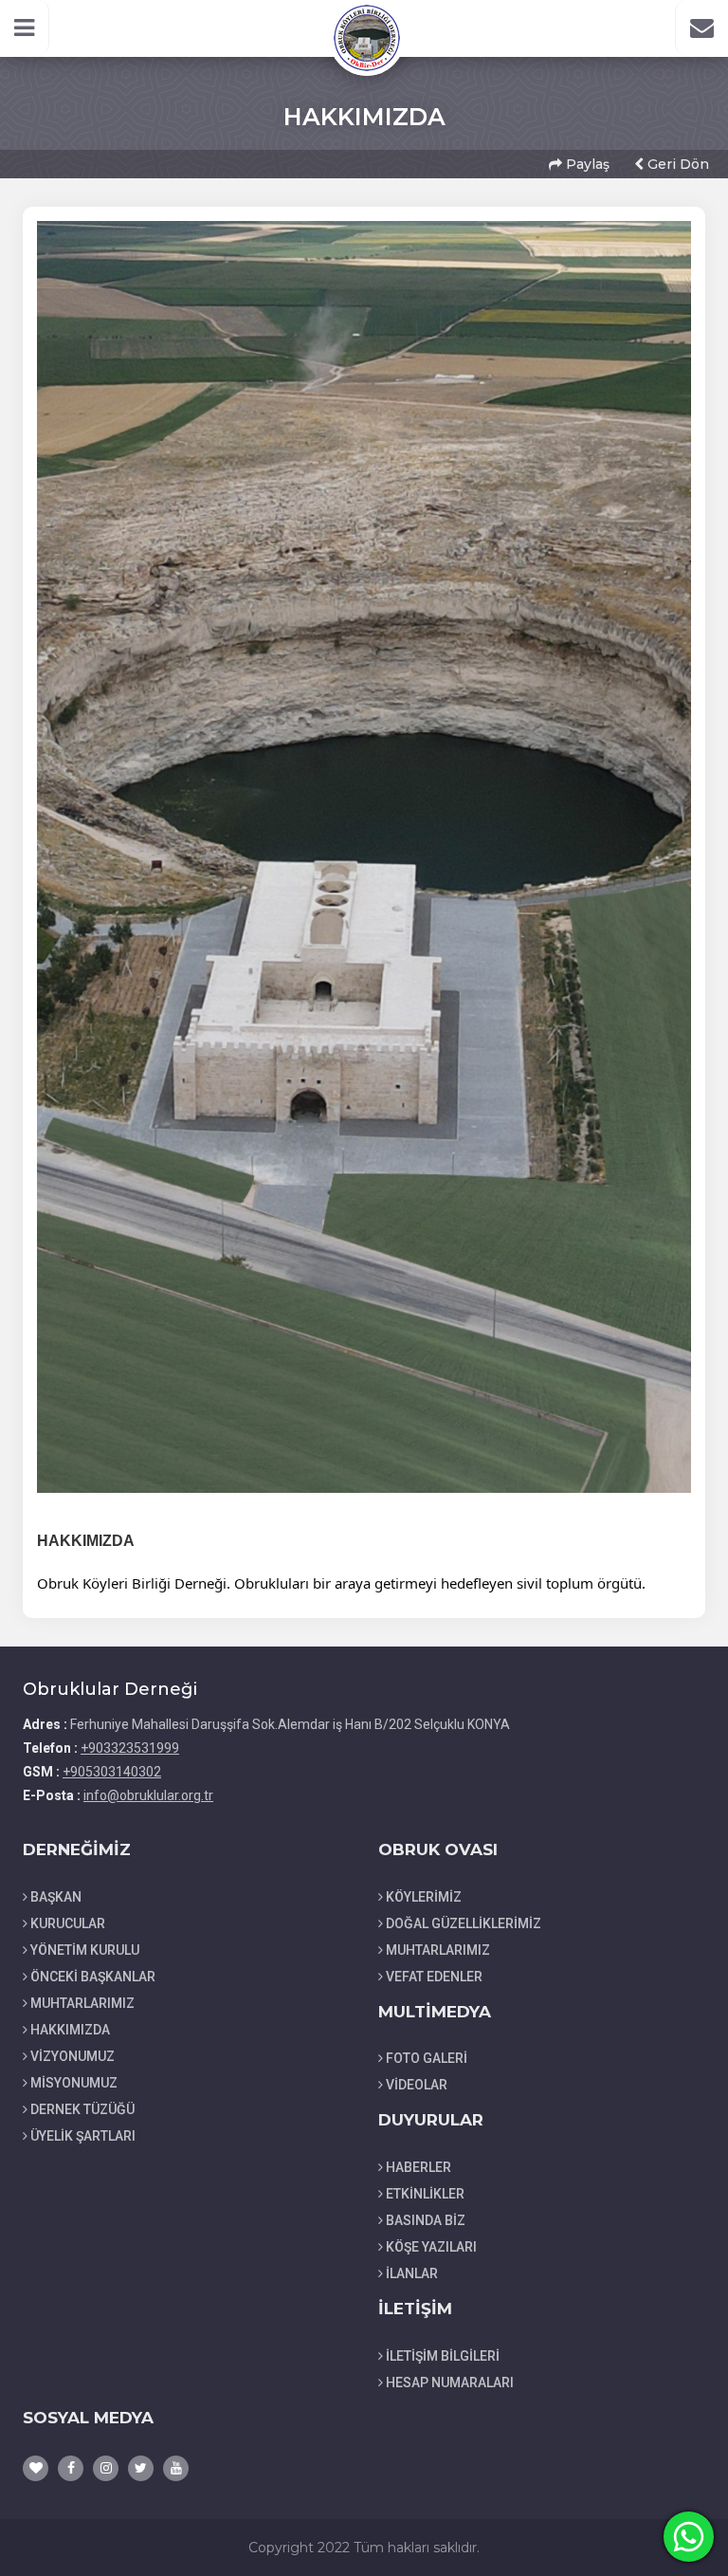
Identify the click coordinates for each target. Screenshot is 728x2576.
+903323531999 (130, 1748)
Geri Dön (676, 164)
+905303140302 (112, 1772)
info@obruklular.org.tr (148, 1795)
